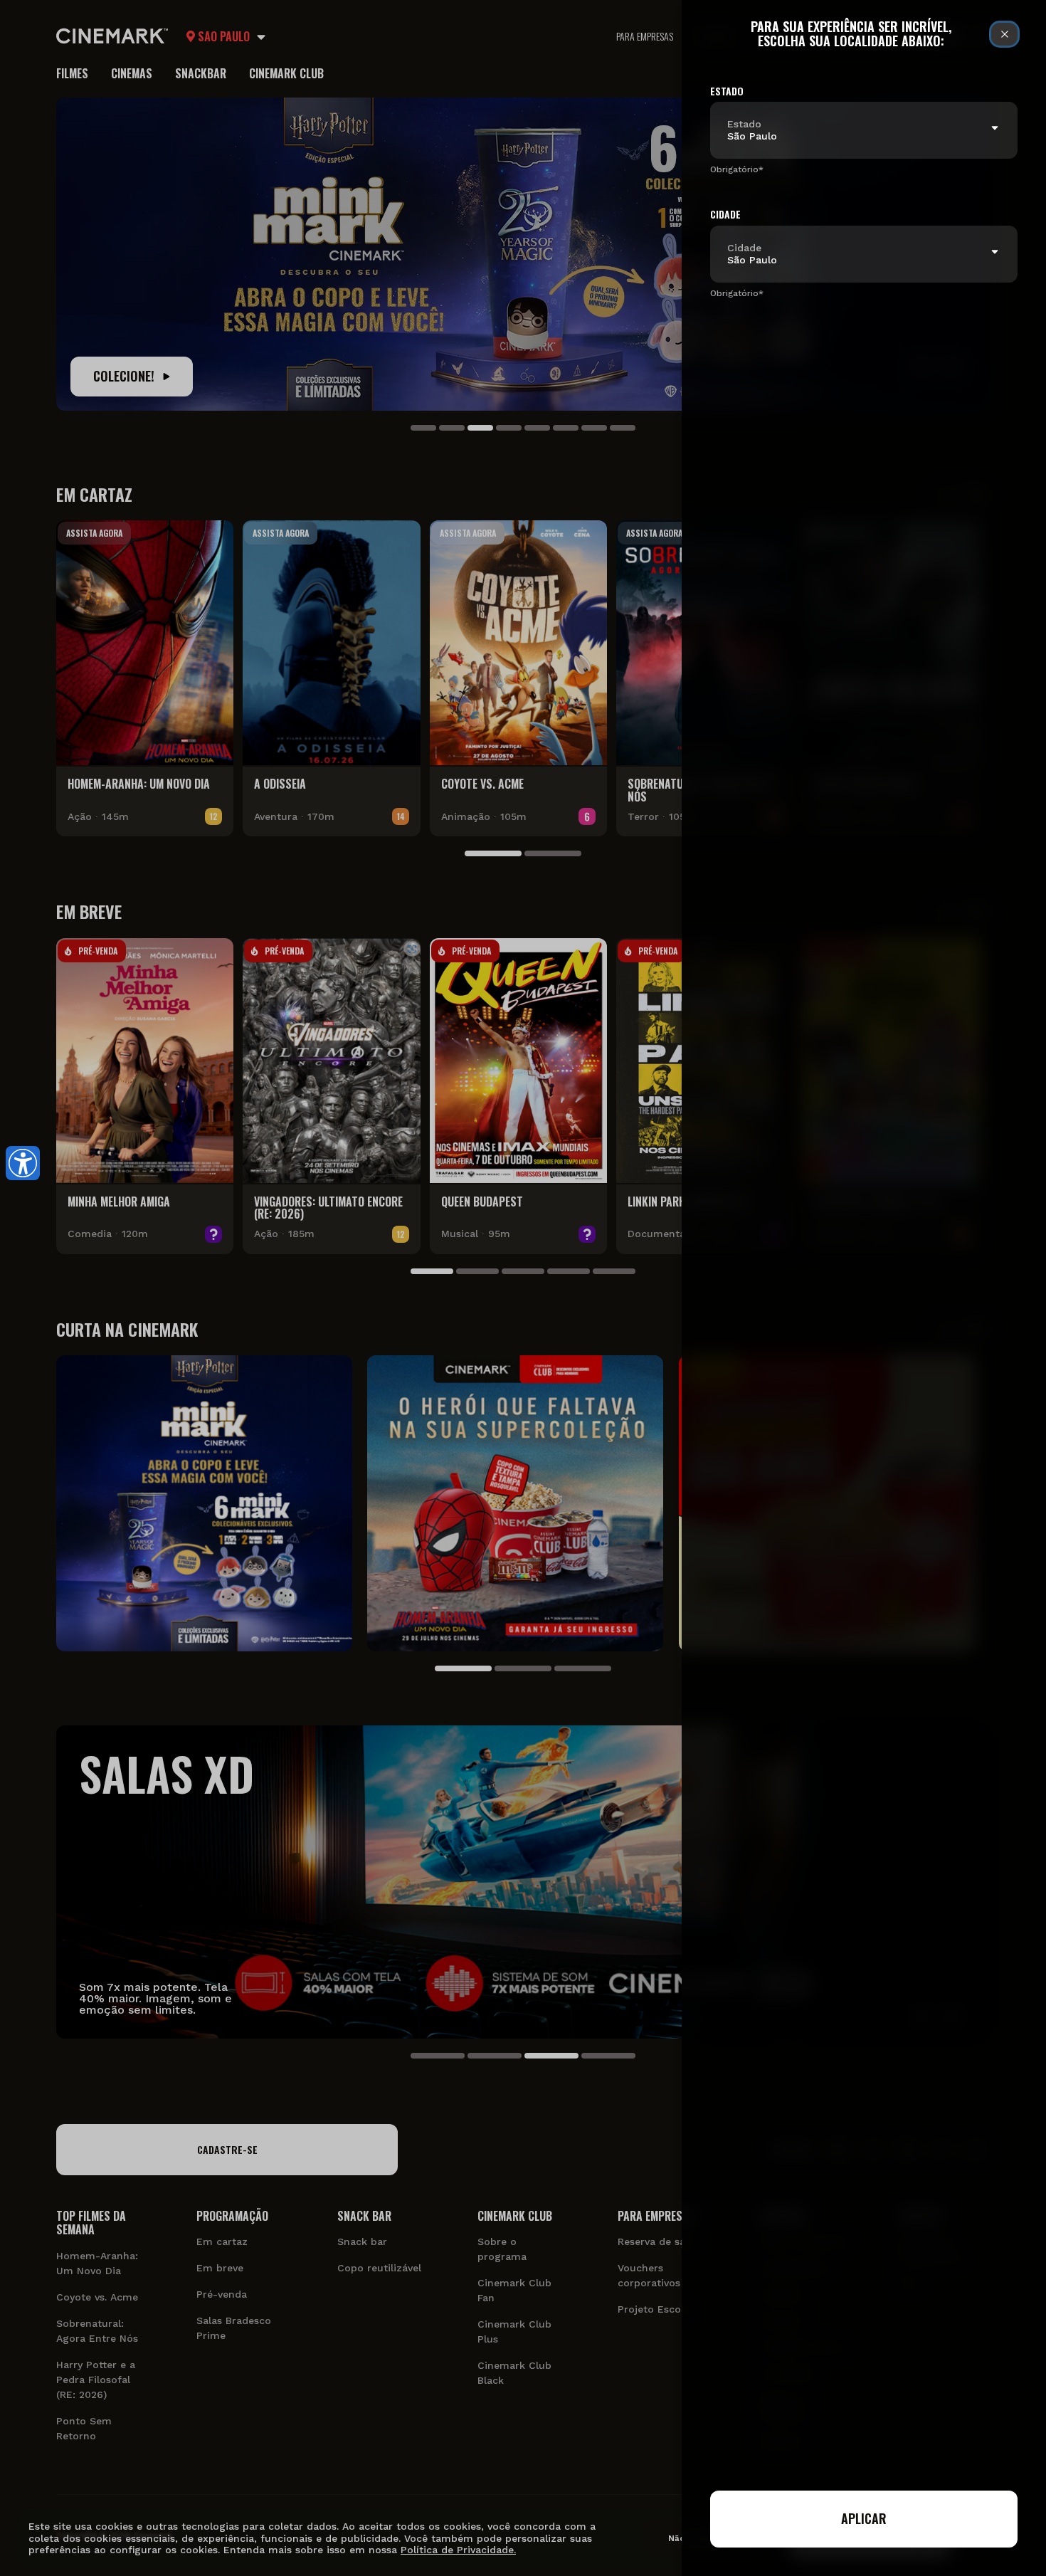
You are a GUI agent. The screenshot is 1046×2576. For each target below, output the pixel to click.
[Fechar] (1004, 34)
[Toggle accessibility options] (23, 1163)
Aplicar (864, 2518)
